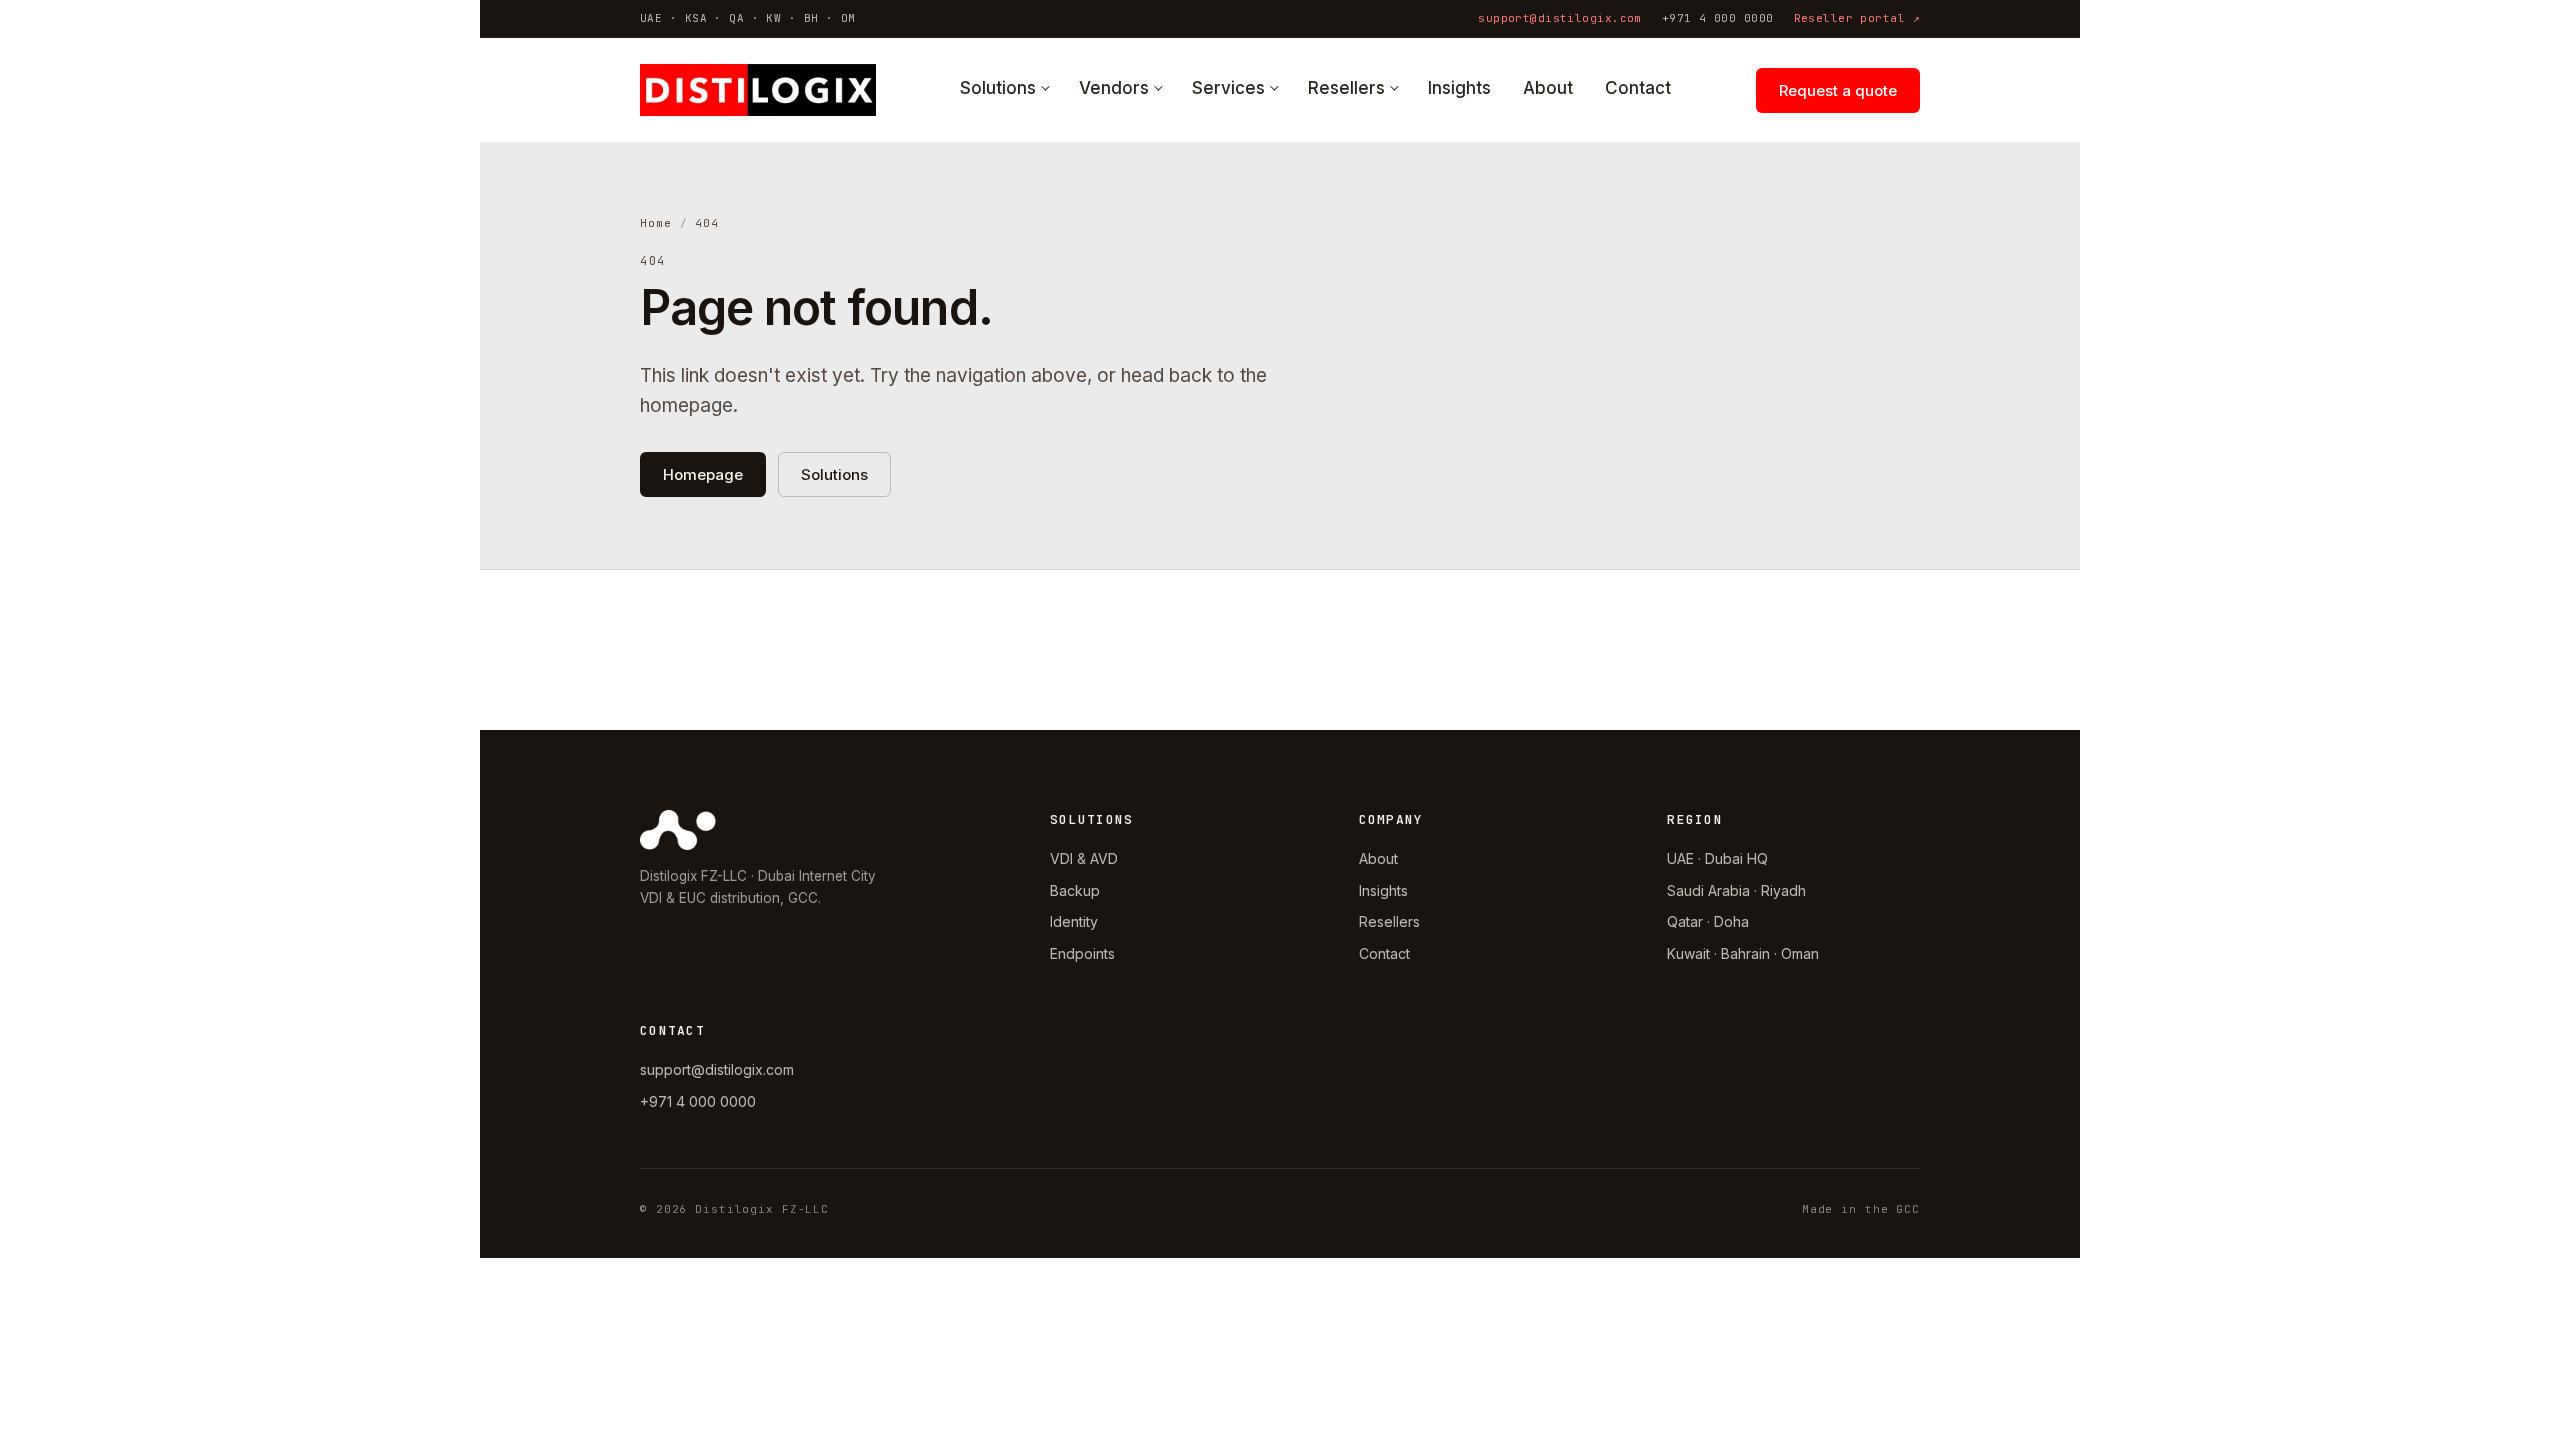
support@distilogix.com (1560, 18)
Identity (1074, 921)
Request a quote (1838, 90)
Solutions (998, 88)
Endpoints (1082, 953)
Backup (1075, 890)
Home (656, 223)
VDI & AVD (1084, 858)
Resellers (1346, 88)
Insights (1459, 88)
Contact (1638, 88)
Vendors (1114, 88)
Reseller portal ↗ (1857, 18)
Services (1228, 88)
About (1548, 88)
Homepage (703, 474)
